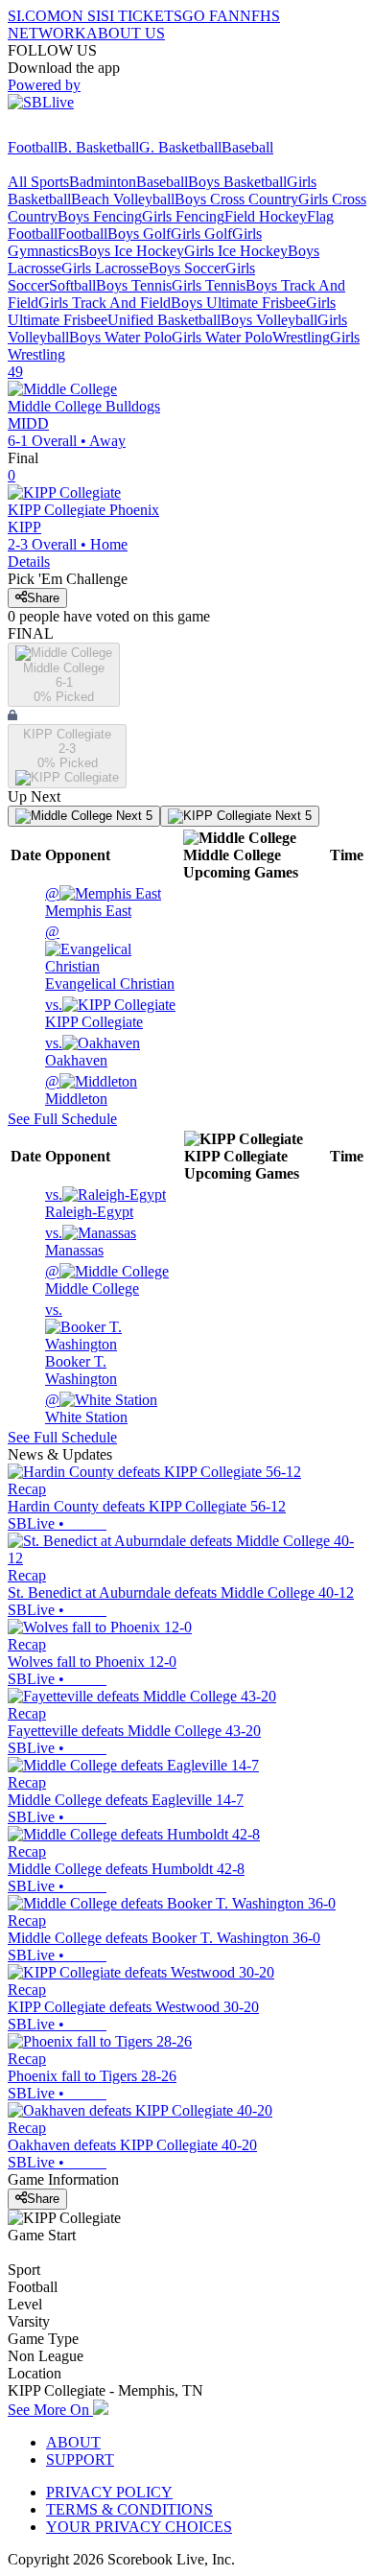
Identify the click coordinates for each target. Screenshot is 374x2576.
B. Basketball (98, 147)
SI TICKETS (141, 16)
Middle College (92, 1280)
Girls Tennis (209, 285)
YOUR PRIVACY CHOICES (139, 2527)
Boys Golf (139, 234)
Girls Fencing (183, 216)
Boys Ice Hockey (131, 251)
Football (33, 147)
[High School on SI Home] (82, 130)
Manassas (74, 1241)
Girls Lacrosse (105, 268)
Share (43, 598)
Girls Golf (201, 234)
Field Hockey (266, 216)
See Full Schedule (62, 1119)
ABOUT (73, 2442)
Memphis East (88, 902)
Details (29, 562)
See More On (50, 2410)
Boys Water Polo (120, 337)
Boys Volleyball (269, 320)
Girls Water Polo (222, 337)
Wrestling (301, 337)
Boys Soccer (187, 268)
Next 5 (132, 816)
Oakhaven (76, 1052)
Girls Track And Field (105, 303)
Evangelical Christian (110, 958)
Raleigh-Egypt (89, 1203)
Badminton (103, 182)
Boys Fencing (100, 216)
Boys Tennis (134, 285)
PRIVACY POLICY (109, 2492)
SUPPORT (80, 2459)
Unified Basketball (164, 320)
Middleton (76, 1090)
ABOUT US (126, 33)
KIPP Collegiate (94, 1013)
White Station (86, 1408)
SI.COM (34, 16)
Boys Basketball (237, 182)
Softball (72, 285)
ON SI (81, 16)
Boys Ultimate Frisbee (238, 303)
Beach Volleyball (123, 199)
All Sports (38, 182)
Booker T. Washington (81, 1344)
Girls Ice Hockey (236, 251)
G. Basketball (180, 147)
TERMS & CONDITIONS (129, 2509)
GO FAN (211, 16)
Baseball (247, 147)
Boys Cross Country (236, 199)
